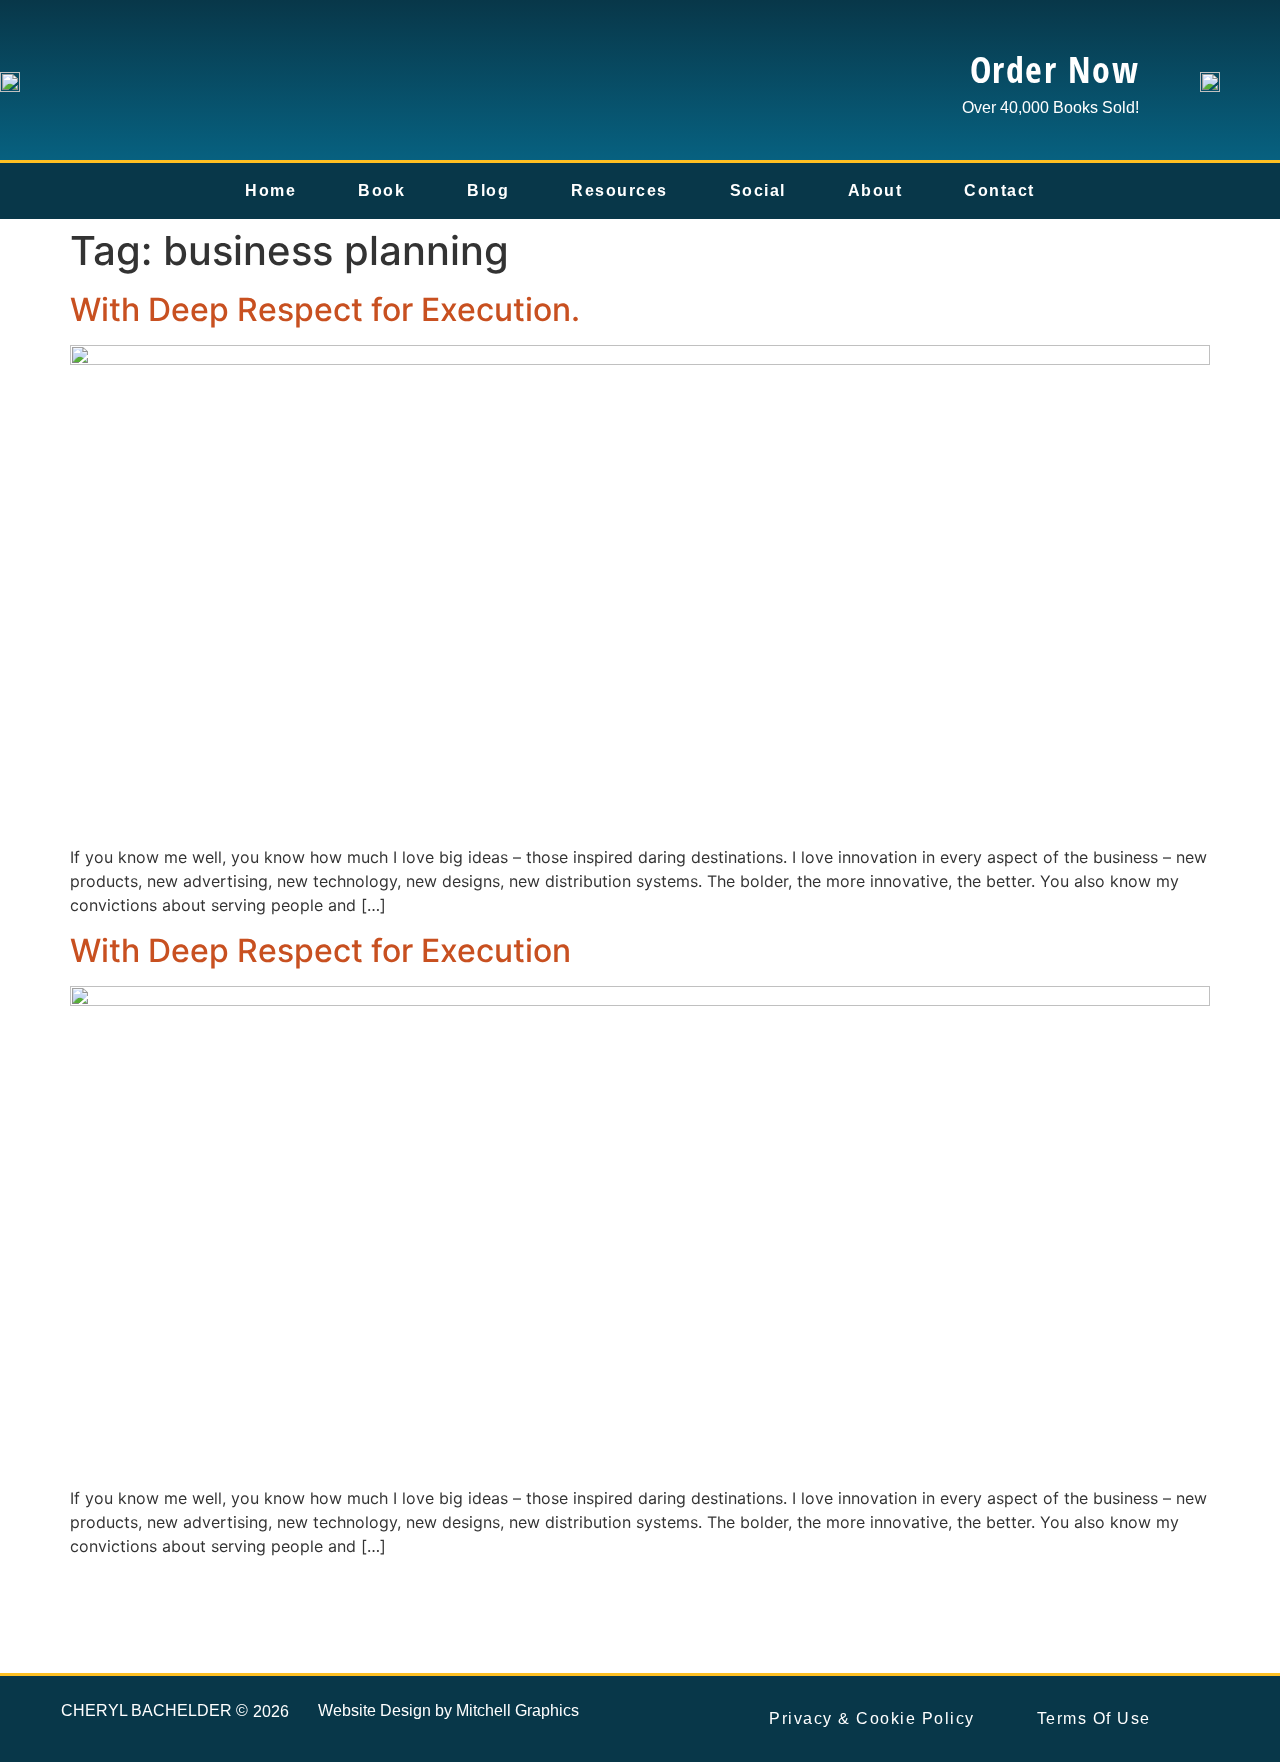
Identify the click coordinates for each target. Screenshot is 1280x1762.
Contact (999, 190)
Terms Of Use (1094, 1718)
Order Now (1055, 69)
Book (381, 190)
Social (758, 190)
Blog (488, 190)
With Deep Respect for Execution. (325, 309)
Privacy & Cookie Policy (872, 1718)
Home (270, 190)
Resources (619, 190)
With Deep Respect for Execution (320, 950)
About (875, 190)
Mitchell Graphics (517, 1710)
